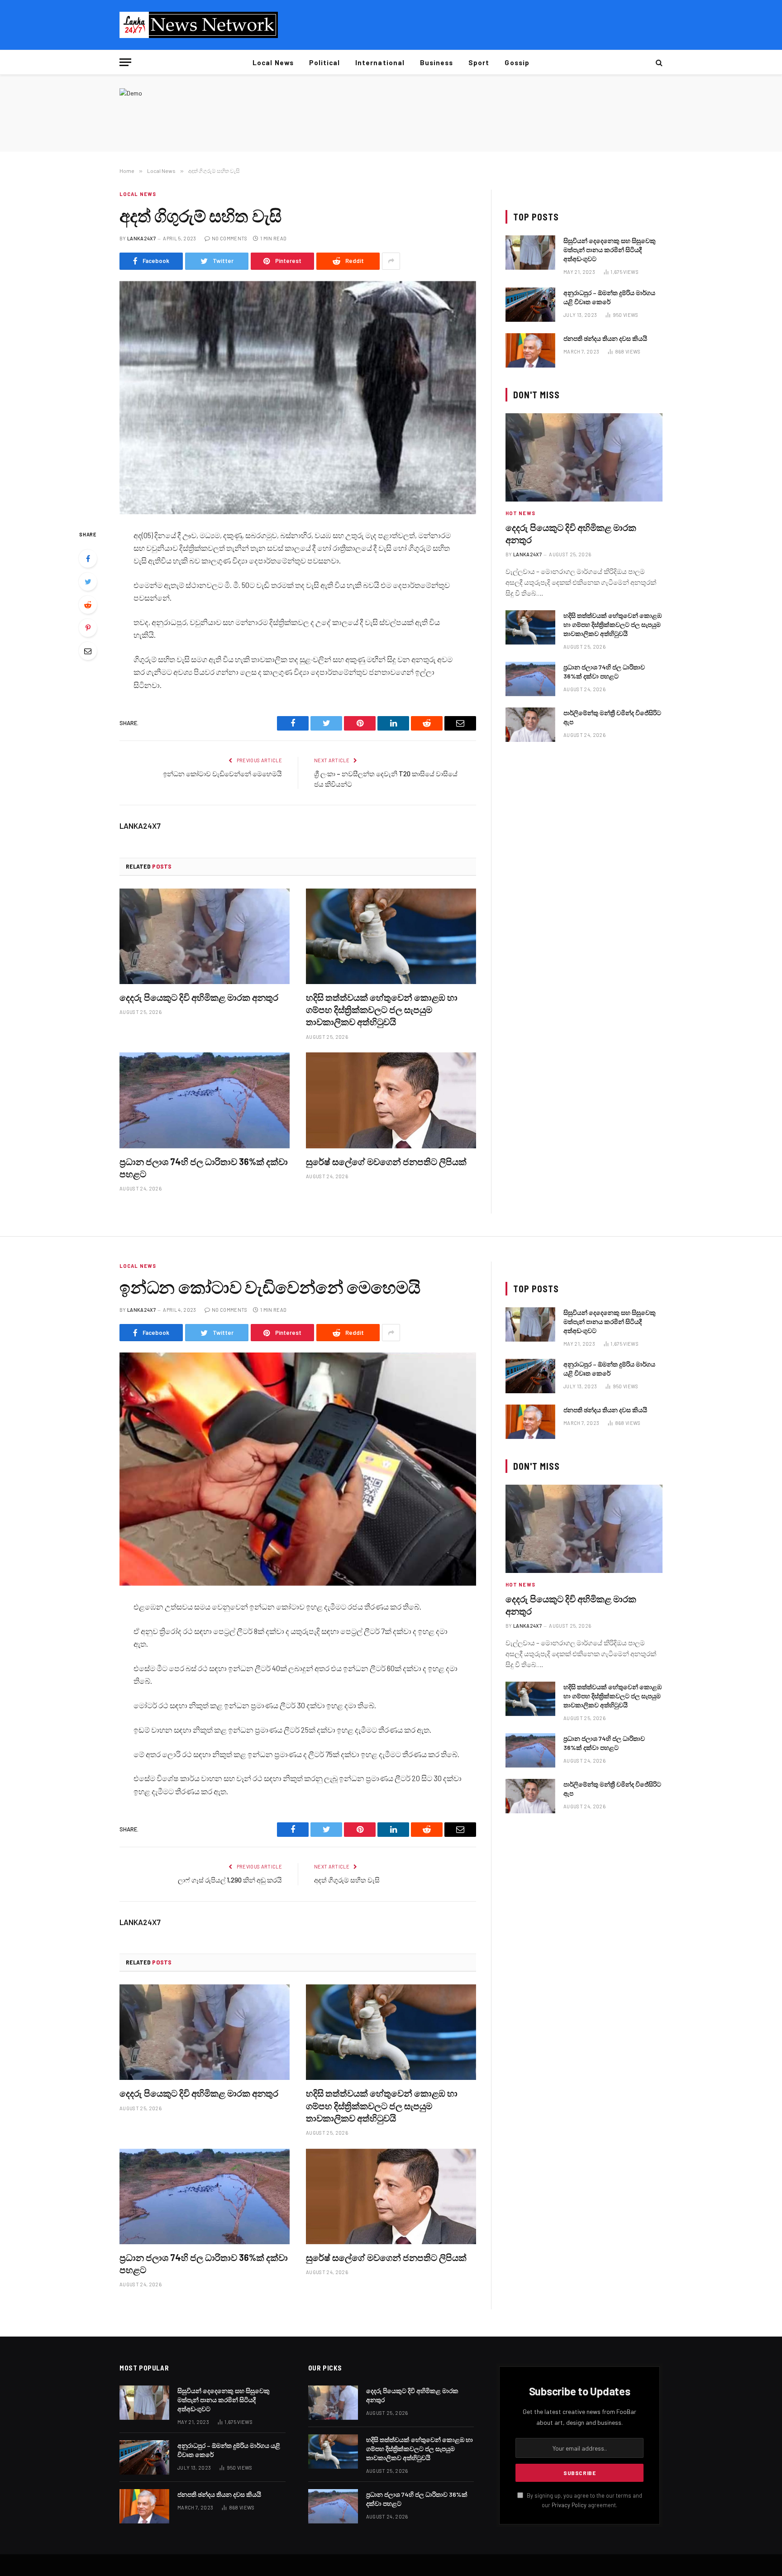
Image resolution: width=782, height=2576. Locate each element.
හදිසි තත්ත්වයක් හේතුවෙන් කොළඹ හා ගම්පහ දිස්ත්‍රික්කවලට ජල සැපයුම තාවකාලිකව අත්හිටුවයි (382, 1009)
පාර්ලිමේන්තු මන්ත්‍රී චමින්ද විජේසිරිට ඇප (612, 717)
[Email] (88, 651)
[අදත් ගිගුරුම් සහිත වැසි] (298, 398)
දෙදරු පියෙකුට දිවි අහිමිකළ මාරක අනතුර (199, 997)
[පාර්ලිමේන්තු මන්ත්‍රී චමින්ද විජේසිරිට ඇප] (530, 725)
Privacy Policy (569, 2505)
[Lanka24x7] (199, 25)
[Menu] (125, 62)
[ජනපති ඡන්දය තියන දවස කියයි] (530, 350)
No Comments (230, 238)
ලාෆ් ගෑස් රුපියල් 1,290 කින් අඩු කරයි (230, 1880)
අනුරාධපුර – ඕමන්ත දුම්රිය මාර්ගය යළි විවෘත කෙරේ (609, 297)
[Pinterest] (88, 628)
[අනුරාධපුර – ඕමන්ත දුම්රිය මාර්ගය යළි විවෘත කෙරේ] (530, 305)
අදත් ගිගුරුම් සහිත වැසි (347, 1880)
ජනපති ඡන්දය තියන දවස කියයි (605, 338)
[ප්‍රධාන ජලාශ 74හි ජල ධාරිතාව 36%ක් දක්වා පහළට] (205, 1100)
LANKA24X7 (141, 238)
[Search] (658, 62)
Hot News (520, 513)
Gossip (517, 62)
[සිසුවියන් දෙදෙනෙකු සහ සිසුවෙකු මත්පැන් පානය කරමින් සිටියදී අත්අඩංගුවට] (530, 253)
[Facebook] (88, 559)
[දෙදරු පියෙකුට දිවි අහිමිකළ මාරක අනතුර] (205, 937)
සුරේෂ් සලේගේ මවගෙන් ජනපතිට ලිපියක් (386, 1161)
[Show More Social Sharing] (391, 261)
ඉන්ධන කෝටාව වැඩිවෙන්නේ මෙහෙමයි (222, 774)
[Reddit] (88, 605)
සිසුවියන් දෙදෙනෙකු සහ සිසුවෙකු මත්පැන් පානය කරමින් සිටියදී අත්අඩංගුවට (610, 250)
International (380, 62)
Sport (479, 62)
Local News (273, 62)
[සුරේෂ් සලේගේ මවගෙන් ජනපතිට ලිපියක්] (391, 1100)
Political (324, 62)
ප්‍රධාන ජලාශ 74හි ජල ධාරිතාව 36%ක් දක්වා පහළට (204, 1168)
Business (436, 62)
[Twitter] (88, 582)
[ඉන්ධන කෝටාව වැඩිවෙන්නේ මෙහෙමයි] (298, 1469)
